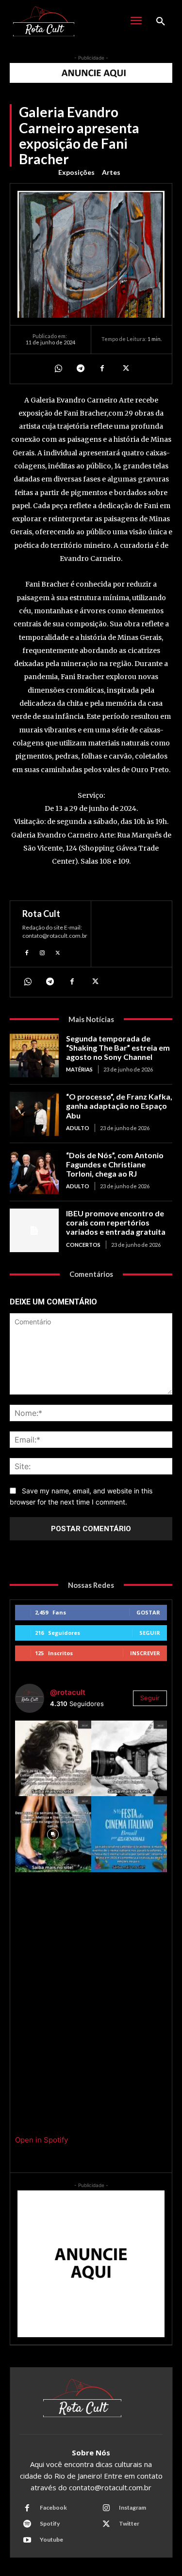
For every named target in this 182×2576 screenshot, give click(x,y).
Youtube (51, 2539)
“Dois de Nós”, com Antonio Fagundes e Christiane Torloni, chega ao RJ (115, 1164)
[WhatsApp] (58, 369)
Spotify (50, 2523)
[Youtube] (27, 2540)
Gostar (148, 1612)
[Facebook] (102, 369)
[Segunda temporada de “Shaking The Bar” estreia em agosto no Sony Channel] (34, 1055)
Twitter (129, 2523)
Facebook (53, 2507)
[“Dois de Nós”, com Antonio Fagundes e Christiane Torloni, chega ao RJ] (34, 1172)
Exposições (76, 172)
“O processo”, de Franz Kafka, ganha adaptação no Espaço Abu (119, 1106)
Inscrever (145, 1653)
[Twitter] (125, 369)
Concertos (83, 1245)
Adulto (78, 1128)
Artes (111, 172)
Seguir (150, 1633)
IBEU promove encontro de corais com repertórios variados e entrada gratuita (116, 1222)
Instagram (132, 2507)
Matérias (79, 1069)
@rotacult (68, 1692)
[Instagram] (42, 952)
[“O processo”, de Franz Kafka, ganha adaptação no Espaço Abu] (34, 1114)
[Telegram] (80, 369)
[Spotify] (27, 2524)
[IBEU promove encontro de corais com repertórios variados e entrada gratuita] (34, 1230)
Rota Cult (41, 914)
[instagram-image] (53, 1759)
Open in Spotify (41, 2140)
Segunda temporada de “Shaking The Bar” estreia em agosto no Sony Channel (118, 1047)
